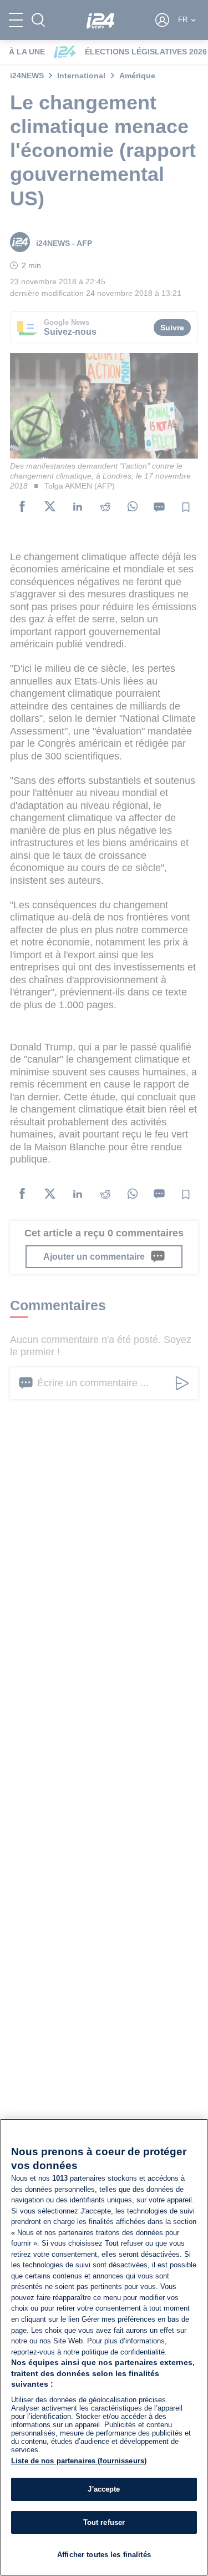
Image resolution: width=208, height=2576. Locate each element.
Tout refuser (104, 2522)
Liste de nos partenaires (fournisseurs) (79, 2461)
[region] (104, 2347)
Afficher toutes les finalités (104, 2555)
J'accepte (104, 2489)
